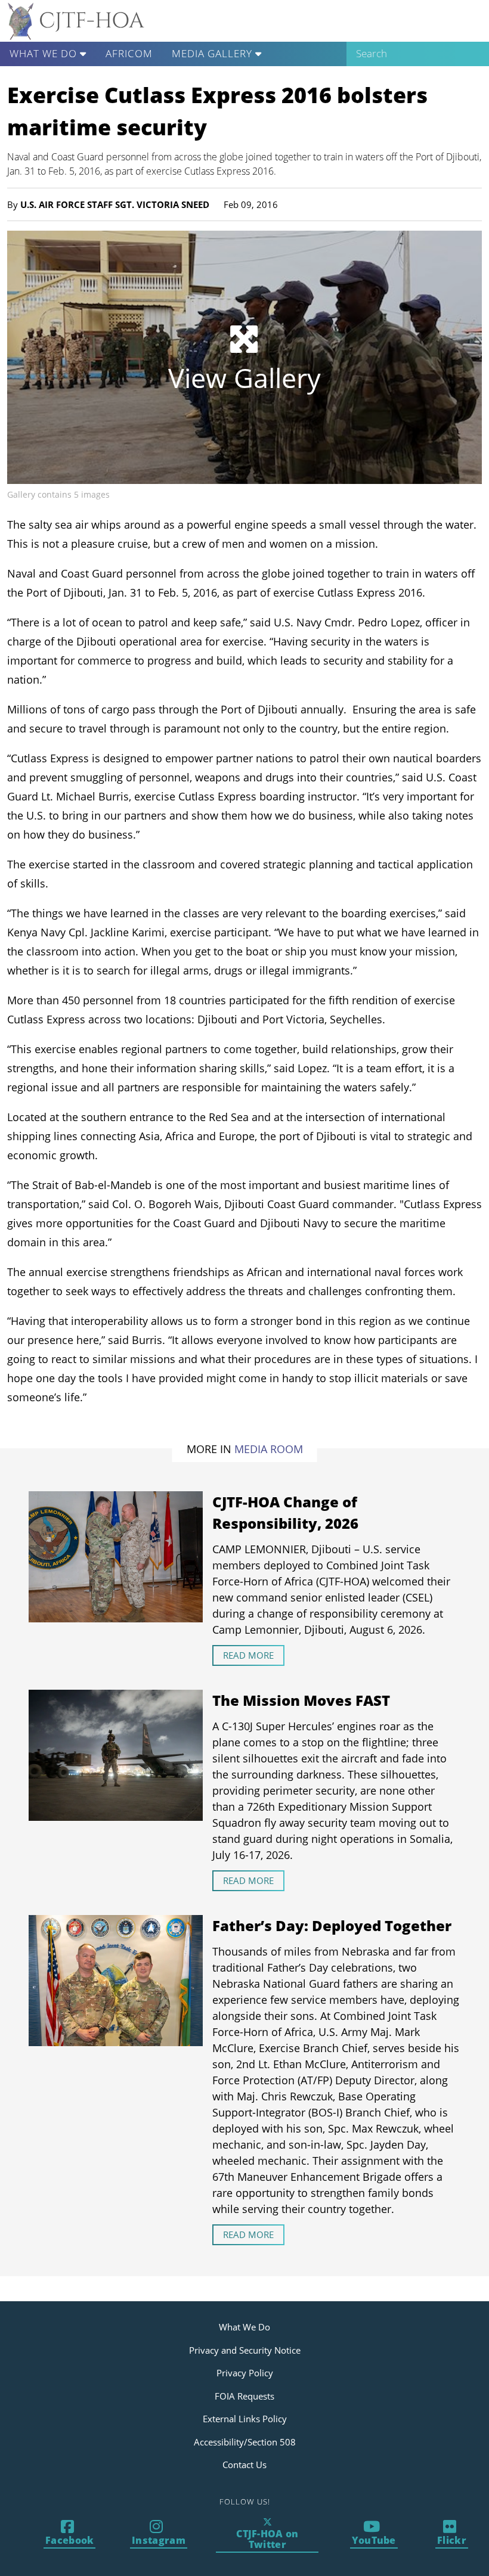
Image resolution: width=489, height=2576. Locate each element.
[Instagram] (159, 2534)
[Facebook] (70, 2534)
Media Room (269, 1449)
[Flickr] (452, 2534)
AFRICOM (129, 53)
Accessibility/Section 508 (245, 2442)
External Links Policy (245, 2419)
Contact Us (244, 2465)
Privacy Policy (245, 2373)
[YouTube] (373, 2534)
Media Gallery (213, 53)
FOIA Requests (244, 2396)
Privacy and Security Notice (245, 2350)
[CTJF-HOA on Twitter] (267, 2534)
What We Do (45, 53)
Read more (248, 1655)
